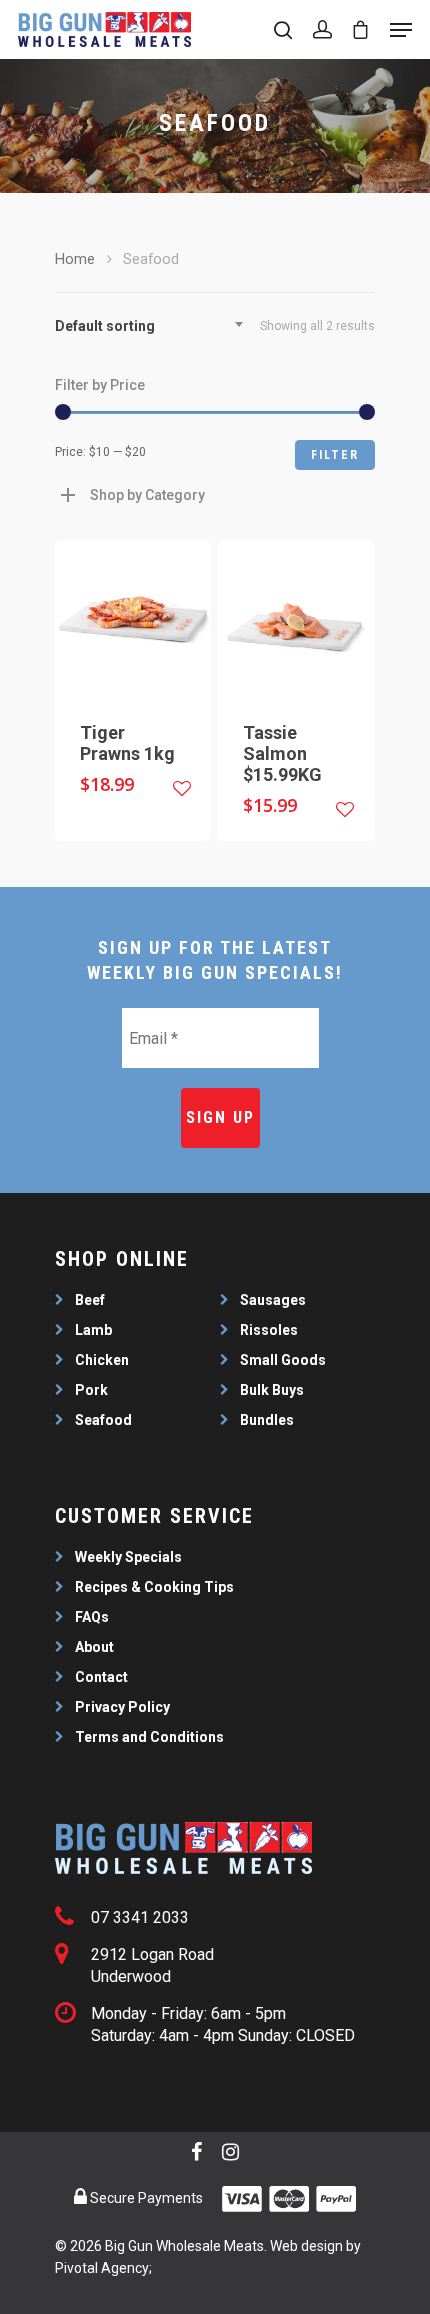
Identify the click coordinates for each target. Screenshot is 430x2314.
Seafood (103, 1420)
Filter (335, 455)
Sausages (273, 1300)
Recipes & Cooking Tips (154, 1587)
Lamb (93, 1330)
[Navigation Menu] (401, 30)
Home (75, 259)
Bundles (267, 1420)
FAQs (92, 1617)
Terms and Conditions (149, 1737)
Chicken (102, 1360)
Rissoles (269, 1330)
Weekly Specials (128, 1557)
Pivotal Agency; (103, 2268)
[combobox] (155, 326)
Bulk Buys (272, 1390)
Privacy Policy (122, 1707)
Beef (90, 1300)
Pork (91, 1390)
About (94, 1647)
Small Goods (283, 1360)
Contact (101, 1677)
